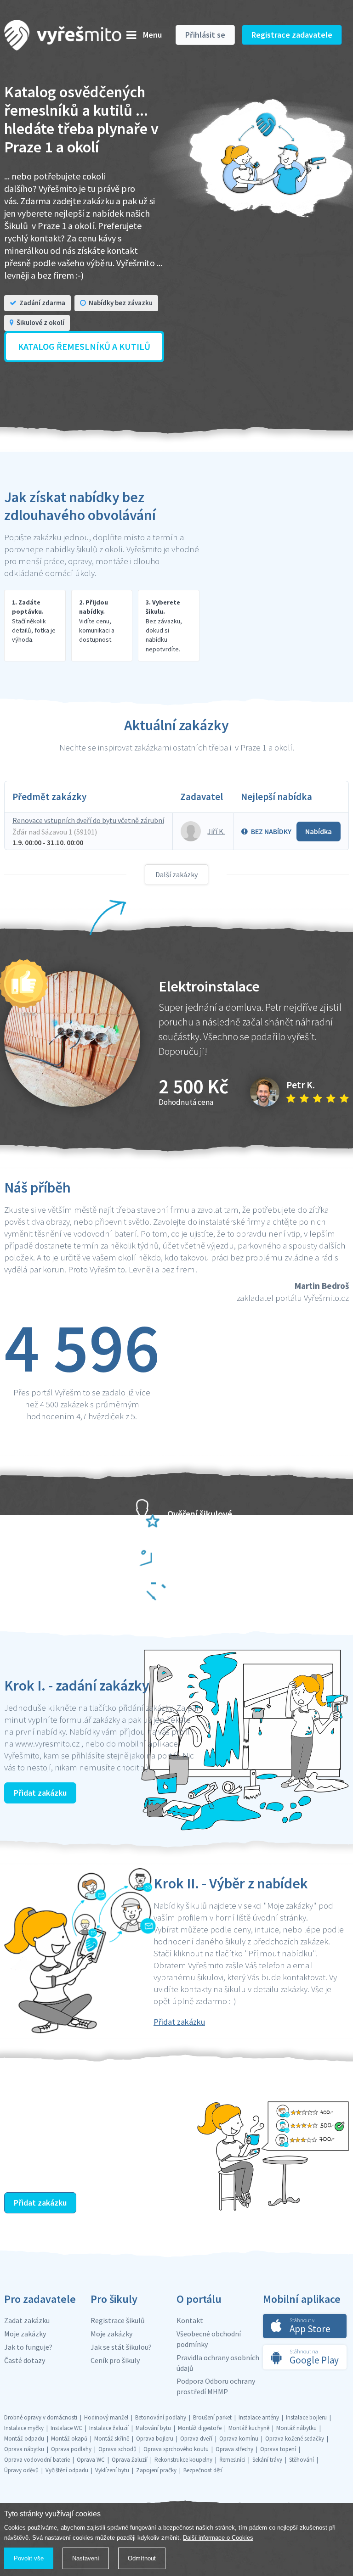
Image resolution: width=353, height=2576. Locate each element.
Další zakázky (176, 874)
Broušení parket (212, 2417)
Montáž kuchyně (249, 2428)
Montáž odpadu (24, 2439)
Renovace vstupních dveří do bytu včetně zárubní (88, 820)
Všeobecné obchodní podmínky (209, 2339)
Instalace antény (259, 2417)
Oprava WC (91, 2460)
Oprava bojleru (155, 2439)
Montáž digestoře (200, 2428)
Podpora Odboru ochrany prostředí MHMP (216, 2386)
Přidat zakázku (40, 1793)
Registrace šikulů (118, 2320)
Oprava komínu (239, 2439)
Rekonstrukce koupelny (183, 2460)
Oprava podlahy (71, 2449)
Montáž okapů (69, 2439)
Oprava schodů (117, 2449)
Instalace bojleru (306, 2417)
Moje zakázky (25, 2334)
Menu (152, 35)
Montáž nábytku (296, 2428)
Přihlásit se (205, 35)
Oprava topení (278, 2449)
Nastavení (86, 2558)
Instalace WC (66, 2428)
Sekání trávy (267, 2460)
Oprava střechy (234, 2449)
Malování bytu (153, 2428)
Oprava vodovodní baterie (37, 2460)
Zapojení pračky (156, 2470)
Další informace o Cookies (218, 2538)
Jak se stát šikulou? (121, 2347)
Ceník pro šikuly (115, 2360)
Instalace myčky (24, 2428)
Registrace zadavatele (292, 35)
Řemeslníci (232, 2460)
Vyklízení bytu (112, 2470)
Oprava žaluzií (130, 2460)
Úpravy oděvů (21, 2470)
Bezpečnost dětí (203, 2470)
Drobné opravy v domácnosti (41, 2417)
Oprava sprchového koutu (176, 2449)
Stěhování (302, 2460)
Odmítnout (142, 2558)
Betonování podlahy (161, 2417)
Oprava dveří (196, 2439)
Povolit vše (29, 2558)
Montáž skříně (112, 2439)
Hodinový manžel (106, 2417)
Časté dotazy (25, 2360)
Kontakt (190, 2320)
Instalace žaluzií (109, 2428)
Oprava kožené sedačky (295, 2439)
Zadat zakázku (27, 2320)
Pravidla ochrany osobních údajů (218, 2363)
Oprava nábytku (24, 2449)
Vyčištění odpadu (67, 2470)
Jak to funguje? (28, 2347)
